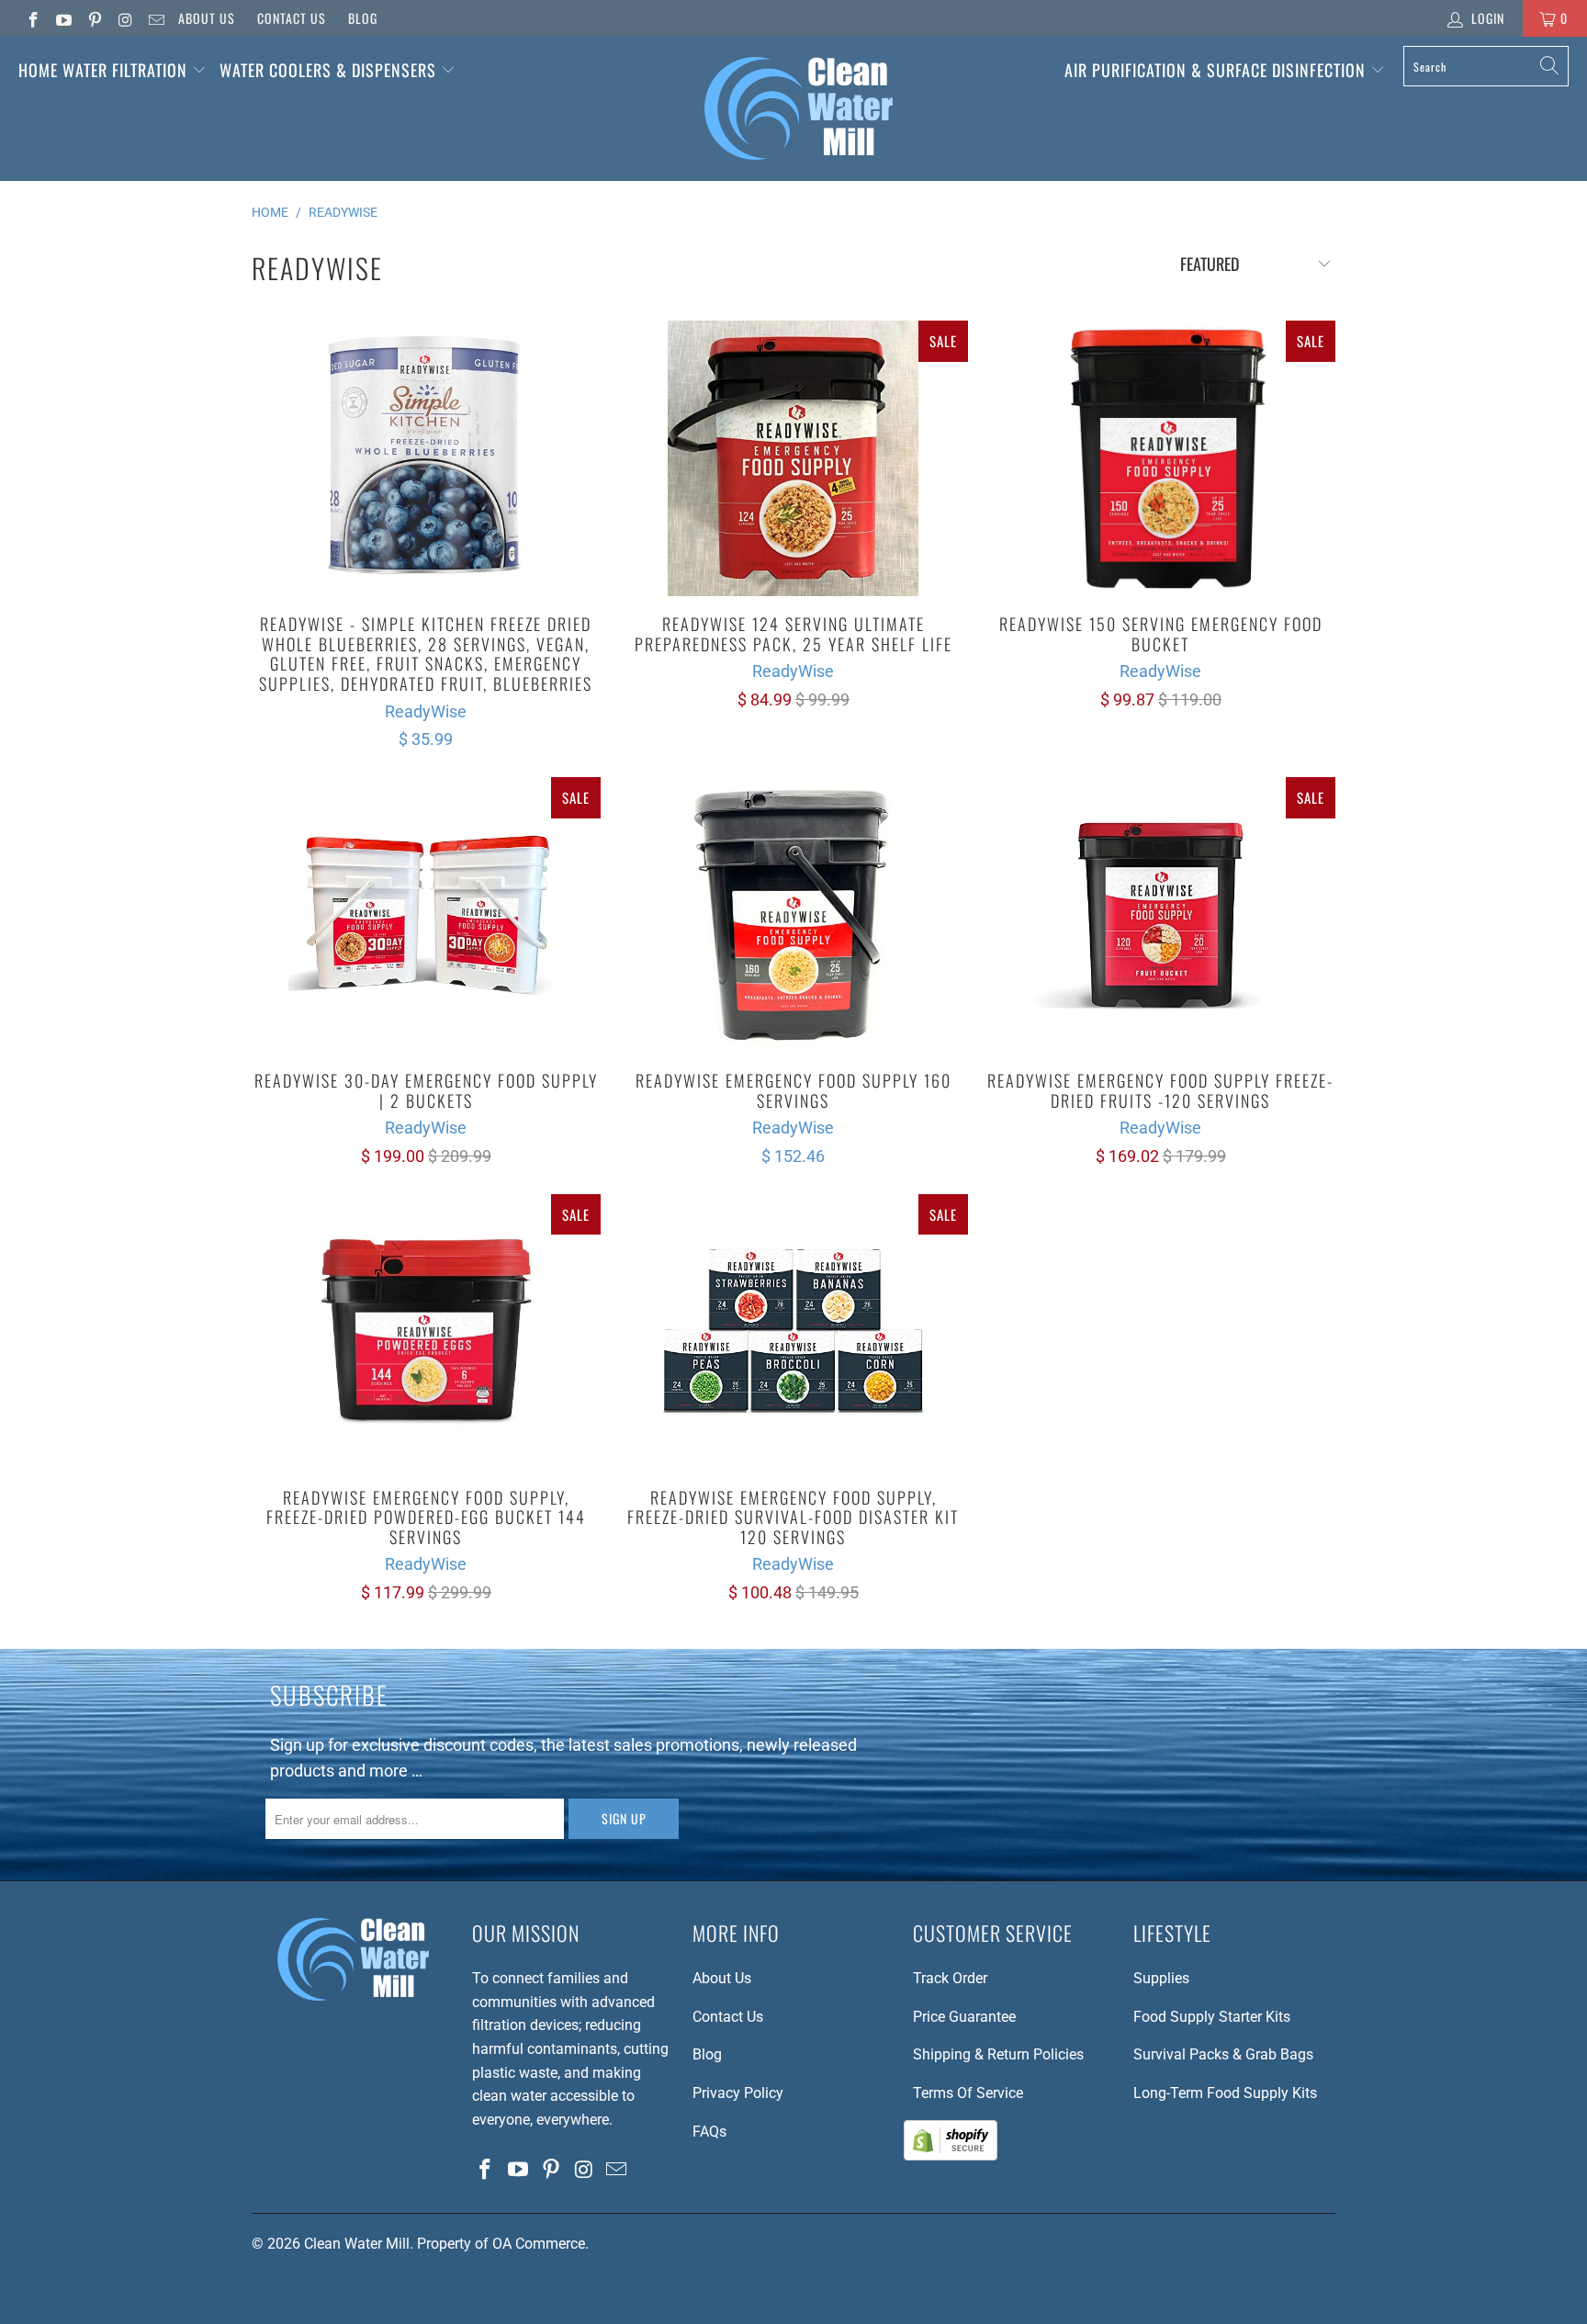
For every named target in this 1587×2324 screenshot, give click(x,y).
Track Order (950, 1978)
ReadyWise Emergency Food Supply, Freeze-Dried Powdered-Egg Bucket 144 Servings (426, 1332)
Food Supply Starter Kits (1212, 2017)
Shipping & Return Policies (998, 2054)
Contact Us (292, 18)
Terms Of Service (968, 2093)
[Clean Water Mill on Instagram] (125, 18)
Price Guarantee (964, 2017)
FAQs (709, 2132)
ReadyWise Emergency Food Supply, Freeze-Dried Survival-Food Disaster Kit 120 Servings (793, 1332)
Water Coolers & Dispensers (330, 70)
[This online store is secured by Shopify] (951, 2155)
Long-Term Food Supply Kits (1225, 2093)
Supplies (1161, 1978)
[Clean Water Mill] (799, 109)
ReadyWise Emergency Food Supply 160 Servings (793, 915)
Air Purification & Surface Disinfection (1217, 70)
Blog (363, 18)
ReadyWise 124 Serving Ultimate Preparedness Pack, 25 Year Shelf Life (793, 458)
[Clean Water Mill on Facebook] (32, 18)
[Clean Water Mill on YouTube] (63, 18)
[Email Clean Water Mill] (155, 18)
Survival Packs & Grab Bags (1223, 2054)
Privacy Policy (738, 2093)
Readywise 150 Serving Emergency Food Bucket (1161, 458)
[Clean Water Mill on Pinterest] (94, 18)
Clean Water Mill (357, 2244)
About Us (207, 18)
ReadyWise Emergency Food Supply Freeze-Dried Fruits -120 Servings (1161, 915)
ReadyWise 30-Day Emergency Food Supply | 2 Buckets (426, 915)
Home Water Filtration (103, 70)
